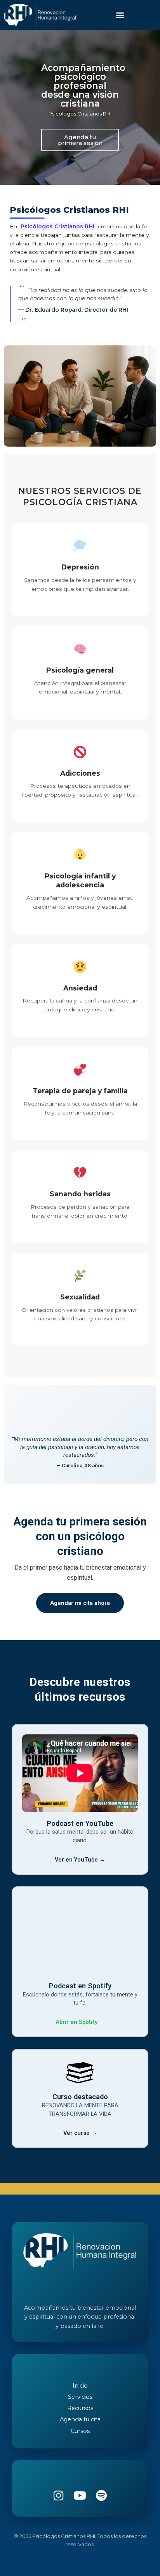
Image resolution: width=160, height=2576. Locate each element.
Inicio (80, 2386)
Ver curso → (80, 2133)
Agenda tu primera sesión (80, 140)
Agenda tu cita (80, 2419)
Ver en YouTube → (80, 1860)
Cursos (80, 2431)
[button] (120, 15)
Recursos (80, 2408)
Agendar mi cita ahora (80, 1603)
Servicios (80, 2397)
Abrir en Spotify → (80, 2022)
